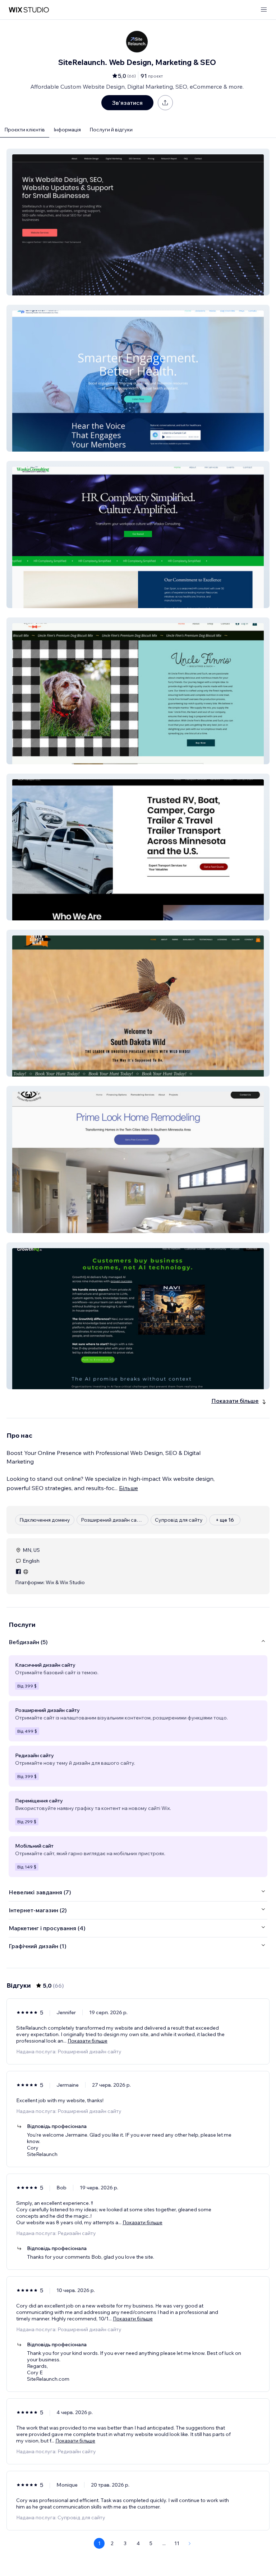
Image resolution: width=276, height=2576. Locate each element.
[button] (138, 222)
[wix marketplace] (29, 10)
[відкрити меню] (264, 10)
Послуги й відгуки (111, 130)
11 (177, 2543)
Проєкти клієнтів (25, 130)
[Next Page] (190, 2543)
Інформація (67, 130)
